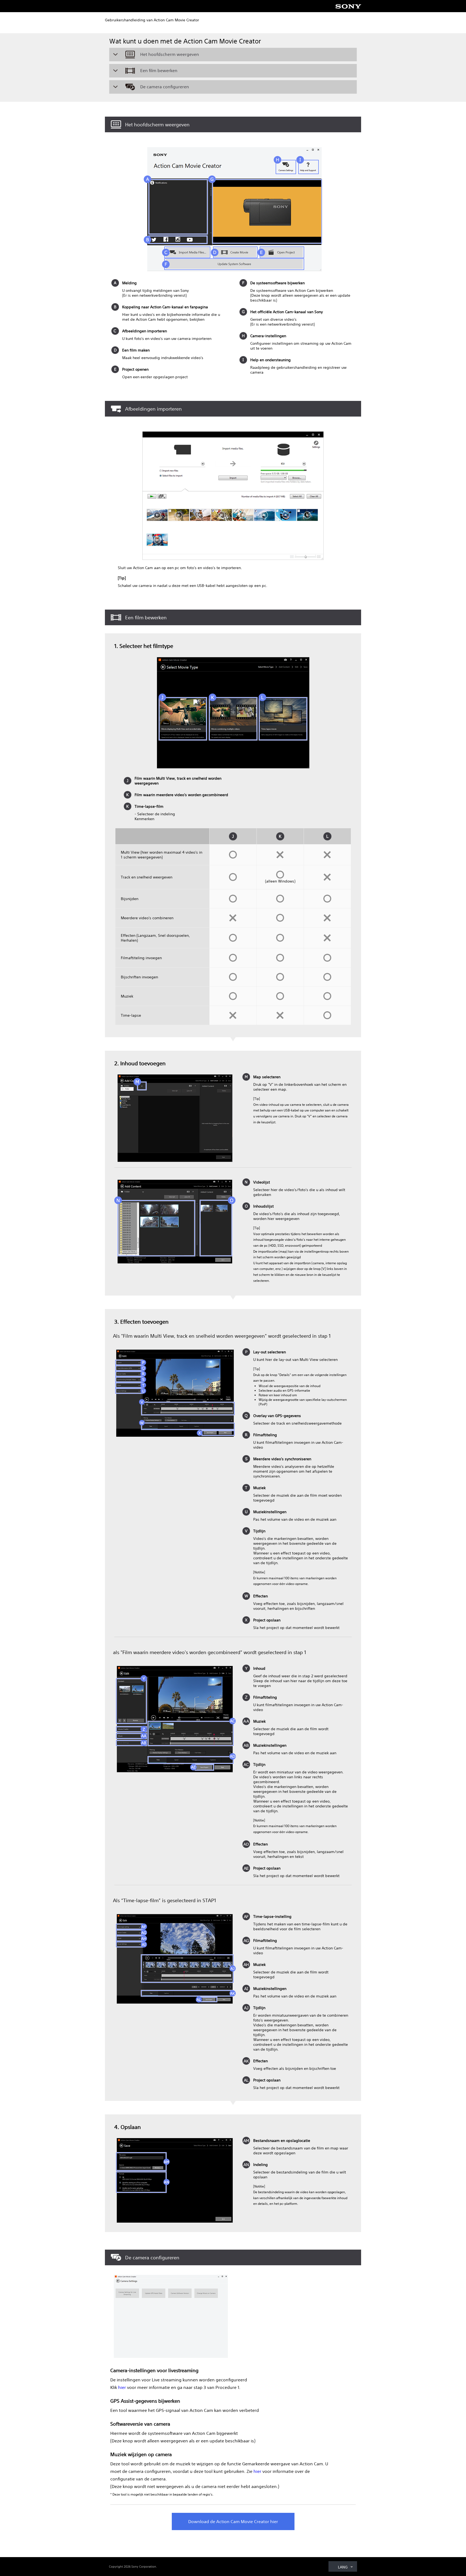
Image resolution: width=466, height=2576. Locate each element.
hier (122, 2387)
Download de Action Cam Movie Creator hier (233, 2521)
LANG (343, 2567)
